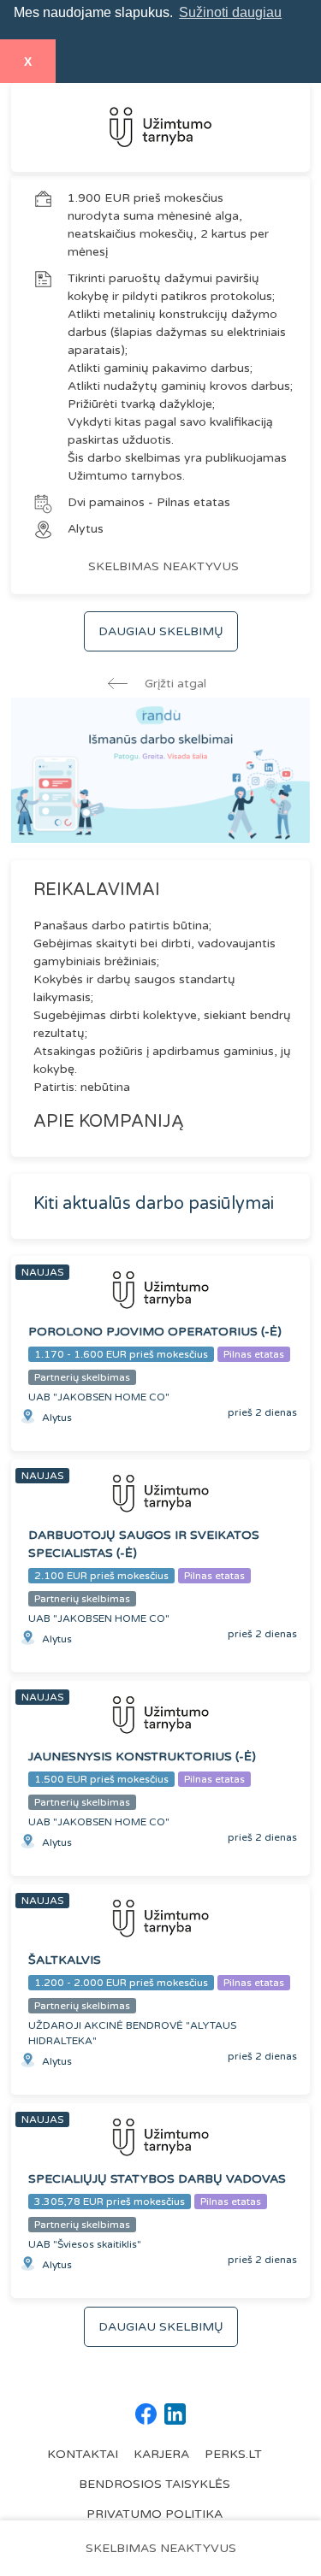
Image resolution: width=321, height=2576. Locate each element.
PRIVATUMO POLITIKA (155, 2514)
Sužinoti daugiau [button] (230, 12)
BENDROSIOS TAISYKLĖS (155, 2484)
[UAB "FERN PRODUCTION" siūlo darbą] (160, 127)
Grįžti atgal (174, 684)
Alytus (86, 529)
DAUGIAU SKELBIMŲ (161, 631)
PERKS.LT (233, 2454)
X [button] (28, 62)
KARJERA (161, 2454)
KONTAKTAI (83, 2454)
